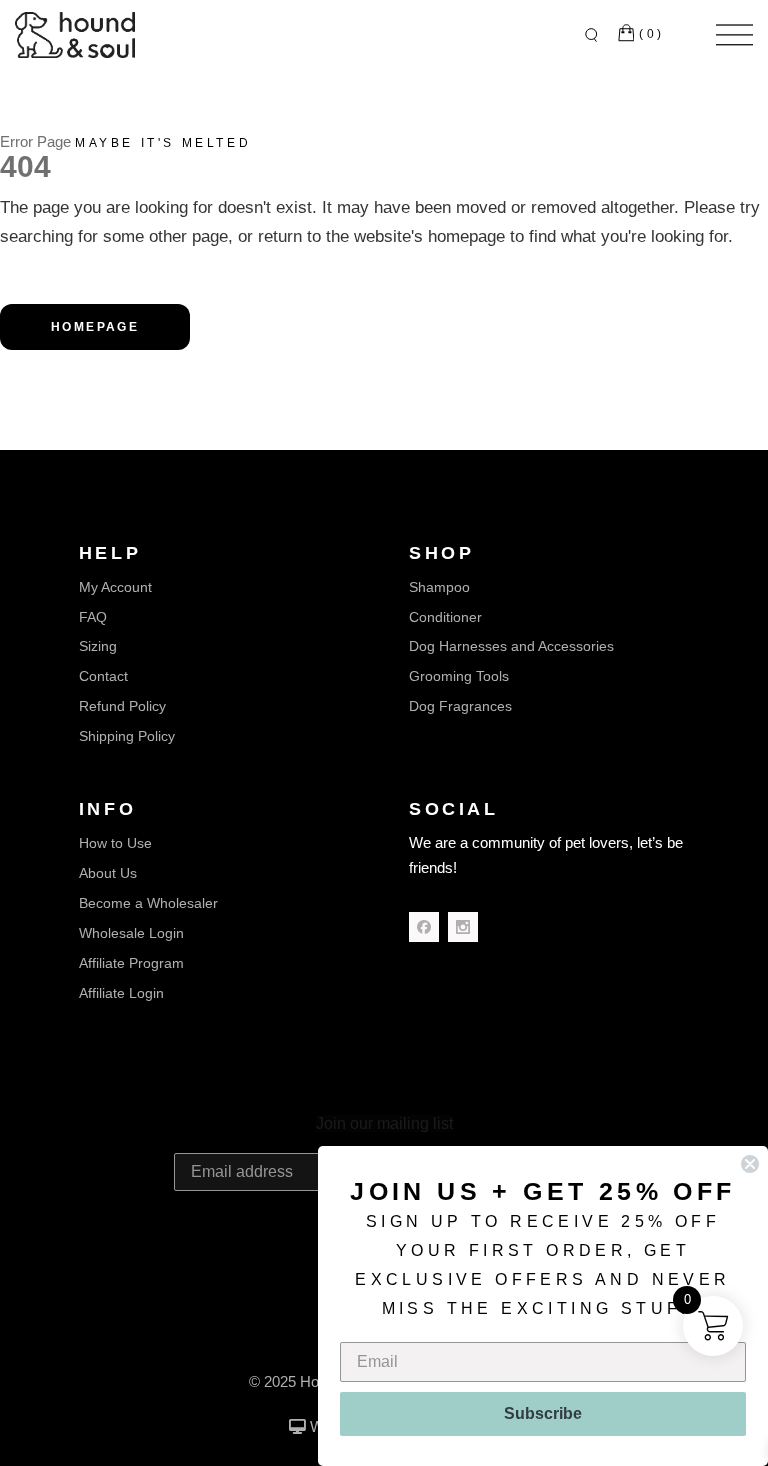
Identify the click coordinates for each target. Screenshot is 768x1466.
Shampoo (439, 587)
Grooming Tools (459, 676)
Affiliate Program (131, 963)
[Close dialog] (750, 1164)
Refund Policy (122, 706)
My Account (115, 587)
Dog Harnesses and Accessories (511, 646)
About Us (108, 873)
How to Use (115, 843)
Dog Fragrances (460, 706)
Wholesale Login (131, 933)
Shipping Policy (127, 736)
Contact (103, 676)
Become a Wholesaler (148, 903)
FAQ (93, 617)
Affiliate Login (121, 993)
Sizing (98, 646)
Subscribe (543, 1413)
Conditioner (445, 617)
